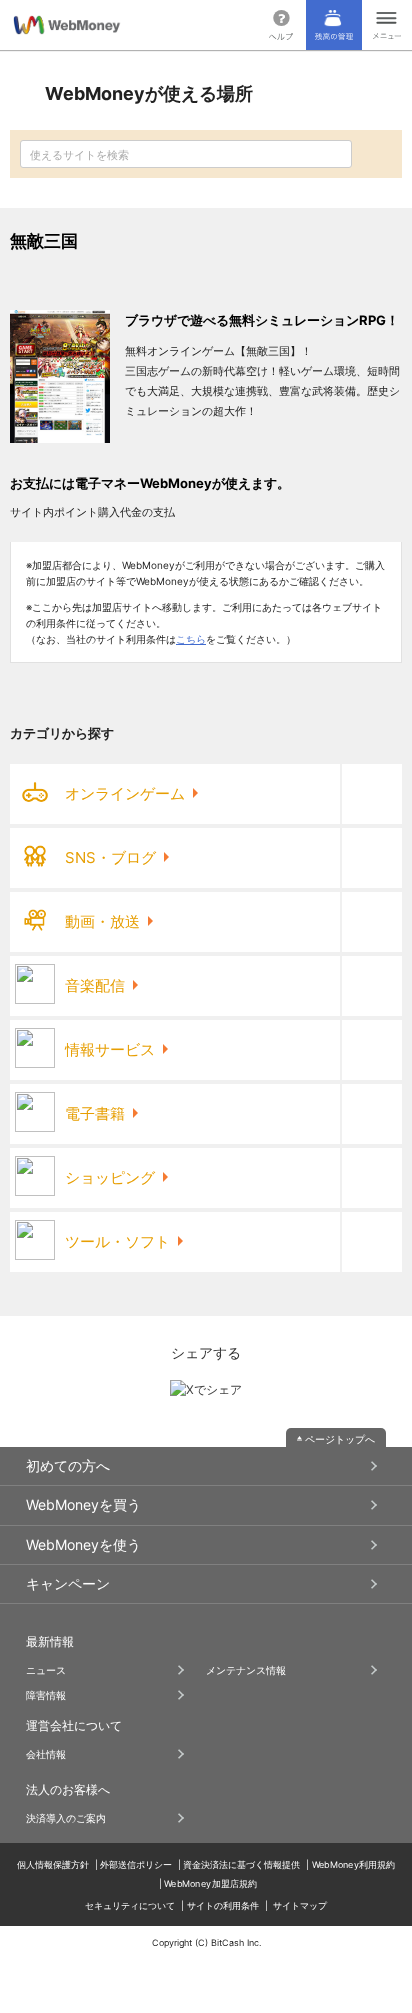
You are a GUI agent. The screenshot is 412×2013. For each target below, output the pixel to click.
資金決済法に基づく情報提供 (241, 1864)
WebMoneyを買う (83, 1504)
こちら (191, 639)
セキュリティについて (130, 1905)
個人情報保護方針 (53, 1864)
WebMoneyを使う (83, 1544)
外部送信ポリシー (136, 1864)
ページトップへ (340, 1439)
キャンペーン (68, 1583)
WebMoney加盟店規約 (210, 1883)
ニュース (46, 1670)
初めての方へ (68, 1465)
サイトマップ (300, 1905)
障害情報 (46, 1695)
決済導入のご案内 (66, 1818)
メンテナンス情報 (246, 1670)
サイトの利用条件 (223, 1905)
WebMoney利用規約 (354, 1864)
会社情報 (46, 1754)
